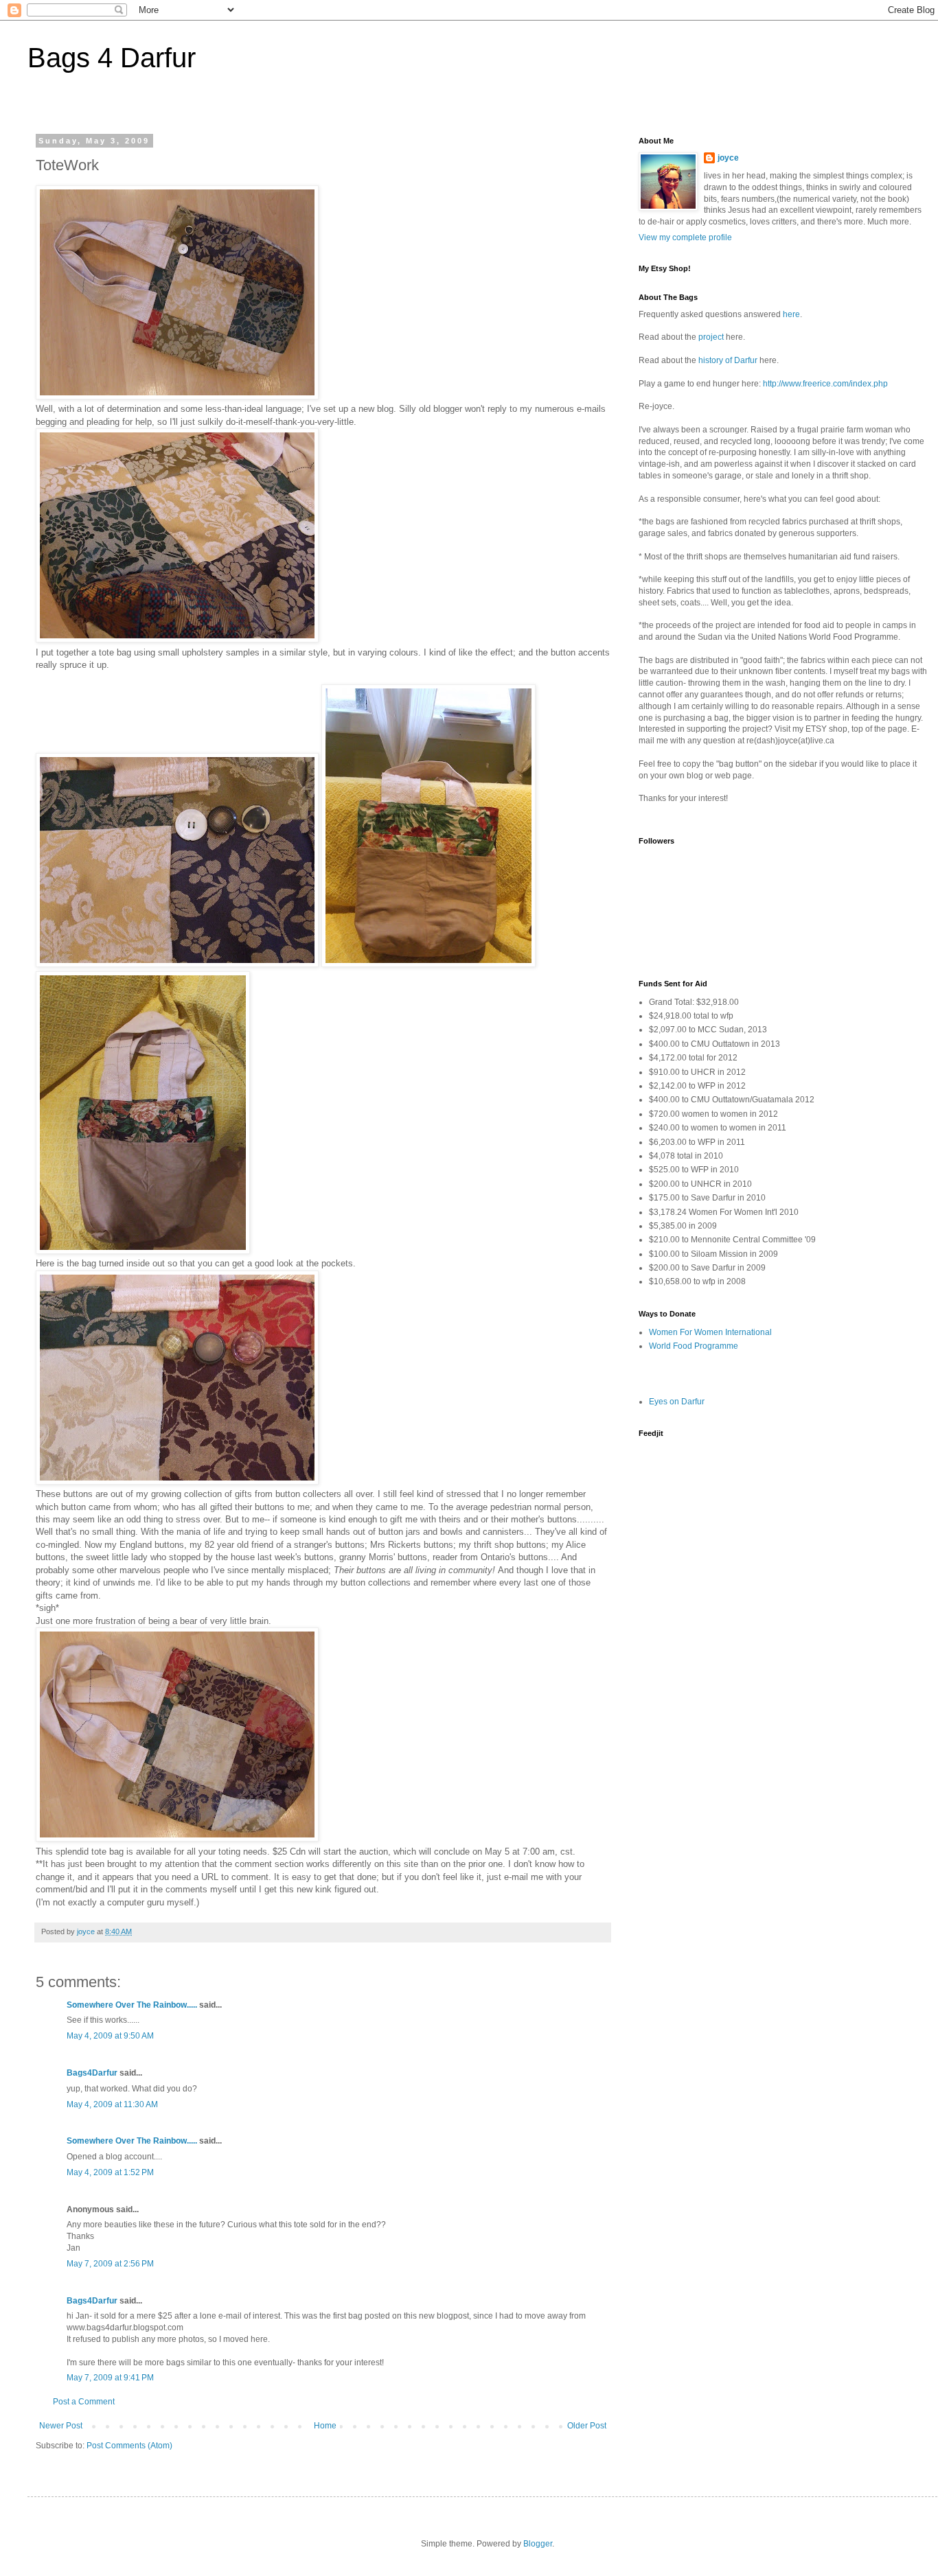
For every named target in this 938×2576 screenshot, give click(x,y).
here (791, 314)
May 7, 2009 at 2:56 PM (110, 2264)
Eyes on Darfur (677, 1402)
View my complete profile (685, 237)
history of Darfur (728, 360)
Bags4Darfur (92, 2073)
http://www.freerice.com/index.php (825, 384)
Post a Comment (84, 2402)
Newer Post (61, 2426)
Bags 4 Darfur (112, 58)
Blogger (538, 2544)
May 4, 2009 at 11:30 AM (112, 2104)
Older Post (587, 2426)
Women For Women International (710, 1332)
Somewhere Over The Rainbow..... (132, 2005)
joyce (728, 158)
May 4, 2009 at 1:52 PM (110, 2172)
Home (325, 2426)
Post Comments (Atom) (129, 2446)
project (711, 337)
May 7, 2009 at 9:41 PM (110, 2378)
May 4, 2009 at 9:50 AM (110, 2036)
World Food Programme (694, 1346)
